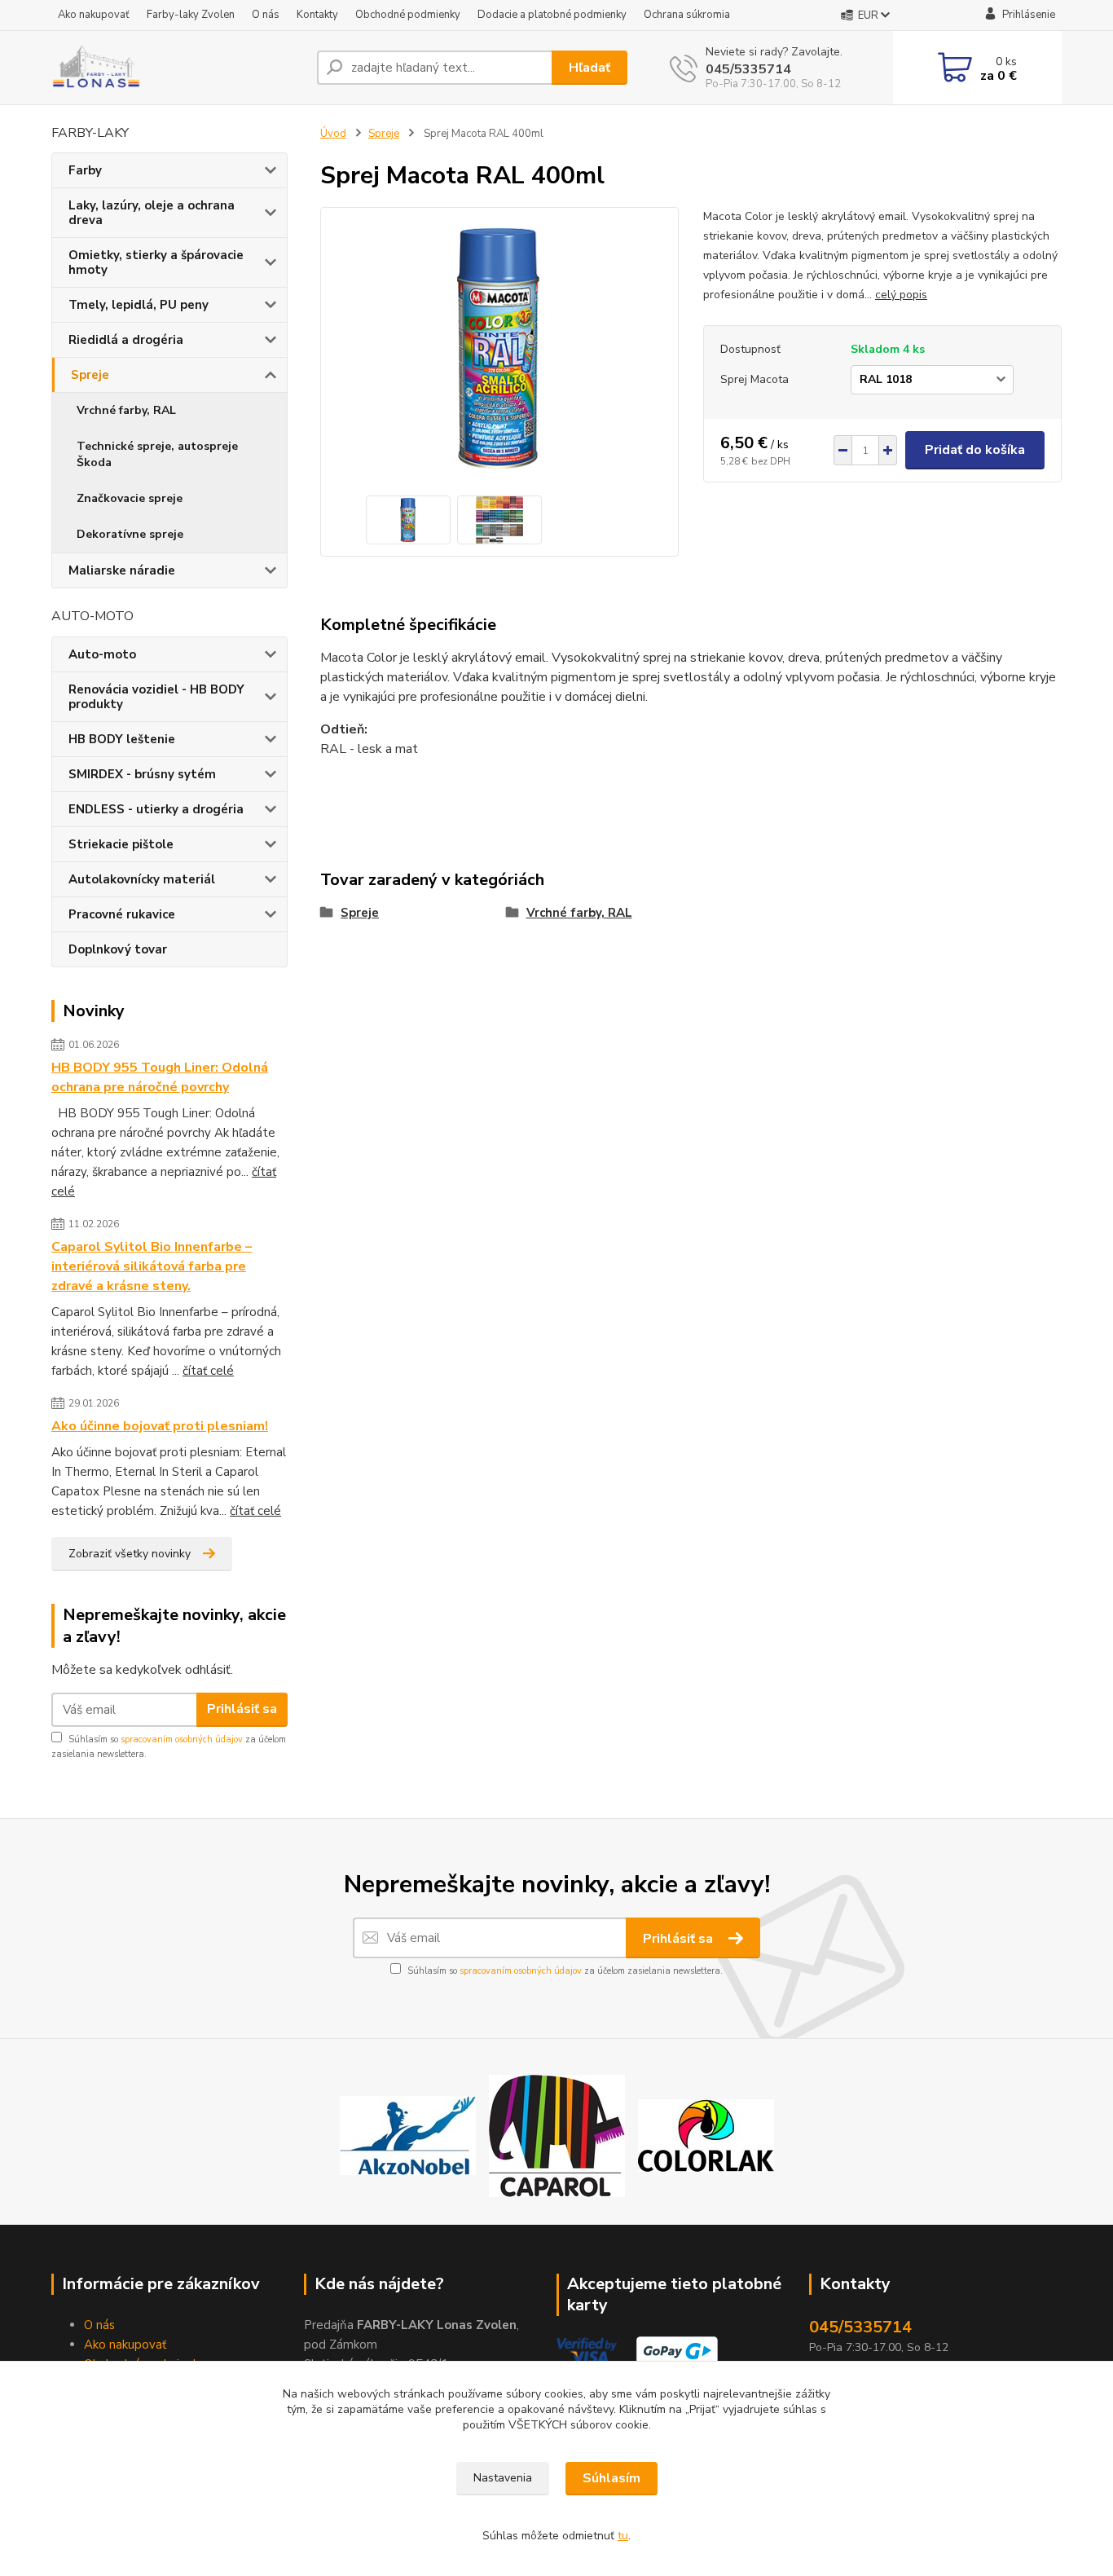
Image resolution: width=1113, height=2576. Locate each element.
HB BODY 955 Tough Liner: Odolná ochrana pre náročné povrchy (160, 1077)
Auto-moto (102, 654)
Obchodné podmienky (408, 15)
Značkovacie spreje (130, 498)
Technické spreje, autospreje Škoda (157, 454)
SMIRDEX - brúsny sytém (142, 774)
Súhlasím (611, 2478)
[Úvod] (178, 68)
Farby (85, 170)
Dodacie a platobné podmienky (552, 15)
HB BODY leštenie (122, 739)
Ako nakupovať (94, 15)
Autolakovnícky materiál (142, 879)
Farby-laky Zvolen (191, 15)
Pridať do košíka (975, 450)
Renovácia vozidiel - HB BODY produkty (156, 697)
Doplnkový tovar (118, 949)
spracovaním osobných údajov (182, 1739)
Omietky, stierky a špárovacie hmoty (156, 262)
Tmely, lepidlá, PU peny (139, 305)
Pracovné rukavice (122, 914)
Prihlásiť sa (242, 1709)
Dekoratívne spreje (130, 534)
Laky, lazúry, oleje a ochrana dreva (152, 213)
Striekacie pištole (121, 844)
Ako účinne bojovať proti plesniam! (160, 1426)
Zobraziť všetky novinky (130, 1554)
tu (623, 2536)
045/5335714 (748, 69)
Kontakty (317, 15)
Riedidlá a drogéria (126, 340)
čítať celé (208, 1371)
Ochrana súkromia (687, 15)
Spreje (90, 375)
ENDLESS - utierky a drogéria (156, 809)
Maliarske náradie (122, 570)
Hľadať (589, 68)
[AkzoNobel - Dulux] (408, 2135)
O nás (266, 15)
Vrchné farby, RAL (126, 410)
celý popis (901, 295)
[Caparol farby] (557, 2135)
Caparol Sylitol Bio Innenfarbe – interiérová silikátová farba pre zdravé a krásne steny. (152, 1266)
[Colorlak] (706, 2135)
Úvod (333, 134)
